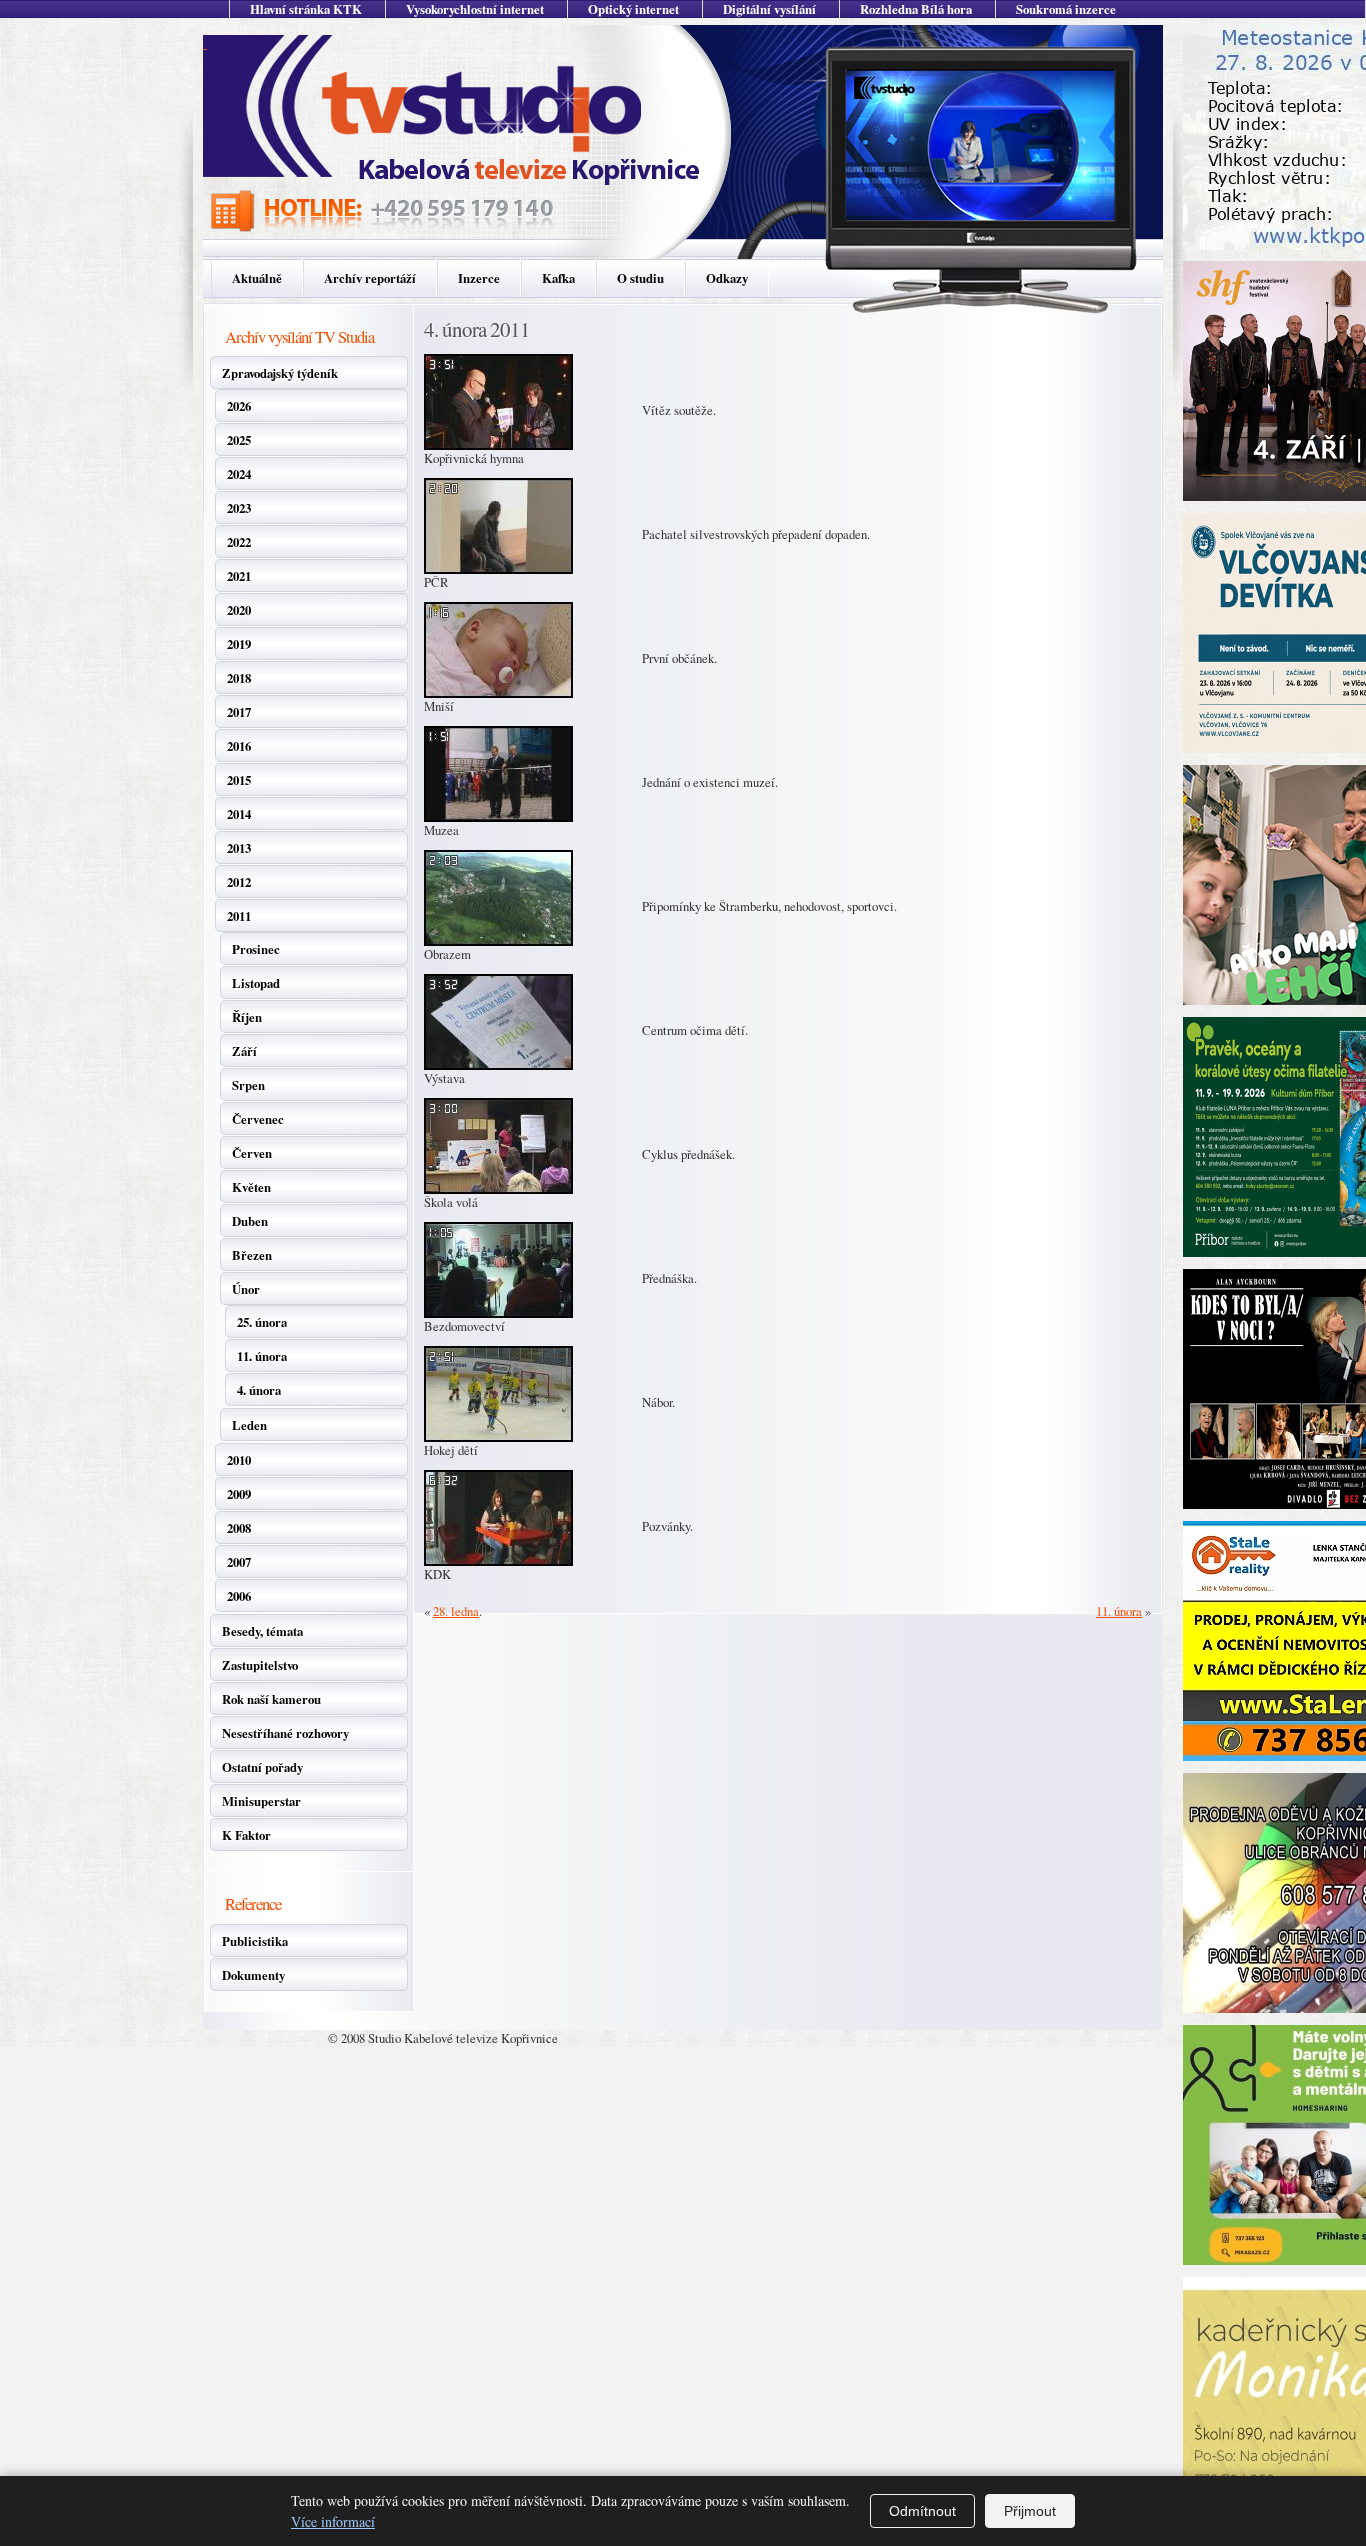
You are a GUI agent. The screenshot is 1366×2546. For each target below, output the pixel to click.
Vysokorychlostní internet (475, 9)
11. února (262, 1356)
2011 (239, 916)
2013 (239, 848)
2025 (239, 440)
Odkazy (727, 278)
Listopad (256, 983)
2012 (239, 882)
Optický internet (633, 9)
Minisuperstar (261, 1801)
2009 (239, 1494)
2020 (239, 610)
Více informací (333, 2521)
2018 (239, 678)
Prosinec (256, 949)
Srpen (248, 1085)
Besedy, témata (262, 1631)
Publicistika (255, 1941)
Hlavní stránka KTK (306, 9)
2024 (239, 474)
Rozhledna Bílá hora (916, 9)
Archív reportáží (370, 278)
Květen (251, 1187)
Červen (252, 1153)
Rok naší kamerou (271, 1699)
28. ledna (456, 1611)
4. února (259, 1390)
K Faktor (246, 1835)
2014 (239, 814)
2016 (239, 746)
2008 (239, 1528)
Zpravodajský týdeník (280, 373)
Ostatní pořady (262, 1767)
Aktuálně (257, 278)
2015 (239, 780)
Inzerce (479, 278)
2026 (239, 406)
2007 (239, 1562)
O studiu (640, 278)
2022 (239, 542)
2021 (239, 576)
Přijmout (1030, 2511)
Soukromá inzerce (1066, 9)
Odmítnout (922, 2511)
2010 (239, 1460)
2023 (239, 508)
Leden (249, 1425)
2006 (239, 1596)
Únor (246, 1289)
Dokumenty (253, 1975)
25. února (262, 1322)
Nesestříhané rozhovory (285, 1733)
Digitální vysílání (769, 9)
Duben (250, 1221)
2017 (239, 712)
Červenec (258, 1119)
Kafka (558, 278)
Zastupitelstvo (260, 1665)
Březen (252, 1255)
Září (244, 1051)
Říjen (247, 1017)
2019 (239, 644)
